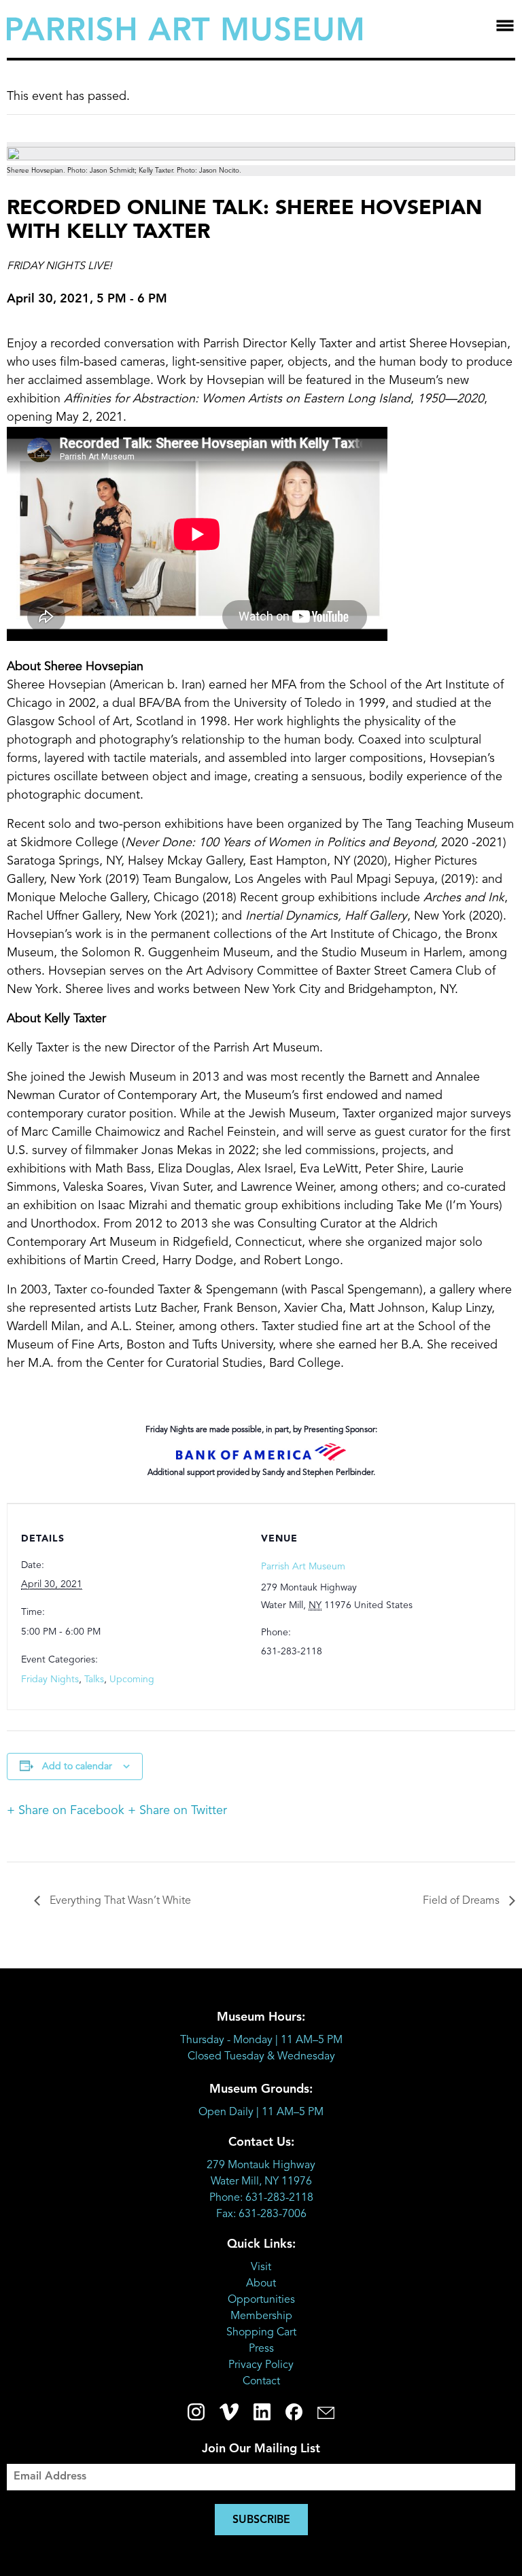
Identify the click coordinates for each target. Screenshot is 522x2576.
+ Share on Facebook (66, 1811)
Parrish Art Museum (303, 1567)
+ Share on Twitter (177, 1811)
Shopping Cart (261, 2333)
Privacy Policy (261, 2365)
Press (261, 2349)
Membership (261, 2316)
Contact (261, 2382)
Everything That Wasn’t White (119, 1901)
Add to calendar (77, 1766)
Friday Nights (50, 1679)
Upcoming (132, 1679)
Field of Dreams (463, 1901)
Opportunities (261, 2300)
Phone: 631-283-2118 (261, 2198)
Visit (261, 2267)
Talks (94, 1679)
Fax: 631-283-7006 (261, 2214)
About (261, 2284)
